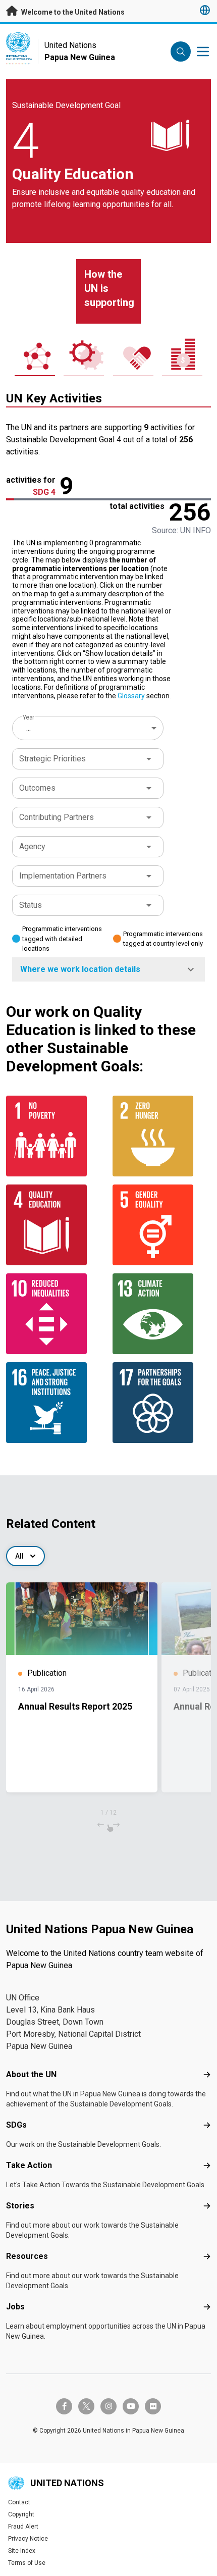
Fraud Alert (23, 2527)
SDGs (16, 2125)
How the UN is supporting (109, 288)
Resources (27, 2256)
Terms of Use (27, 2563)
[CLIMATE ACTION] (162, 1314)
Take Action (29, 2165)
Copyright (21, 2514)
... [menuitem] (29, 728)
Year (29, 717)
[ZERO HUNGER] (162, 1136)
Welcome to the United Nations (72, 12)
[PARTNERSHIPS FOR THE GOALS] (162, 1403)
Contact (19, 2502)
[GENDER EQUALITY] (162, 1225)
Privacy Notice (28, 2539)
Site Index (22, 2551)
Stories (20, 2206)
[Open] (149, 759)
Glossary (131, 696)
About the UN (31, 2074)
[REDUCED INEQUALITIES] (55, 1314)
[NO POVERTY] (55, 1136)
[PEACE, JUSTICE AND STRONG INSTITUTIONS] (55, 1403)
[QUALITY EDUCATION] (55, 1225)
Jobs (15, 2307)
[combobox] (89, 728)
